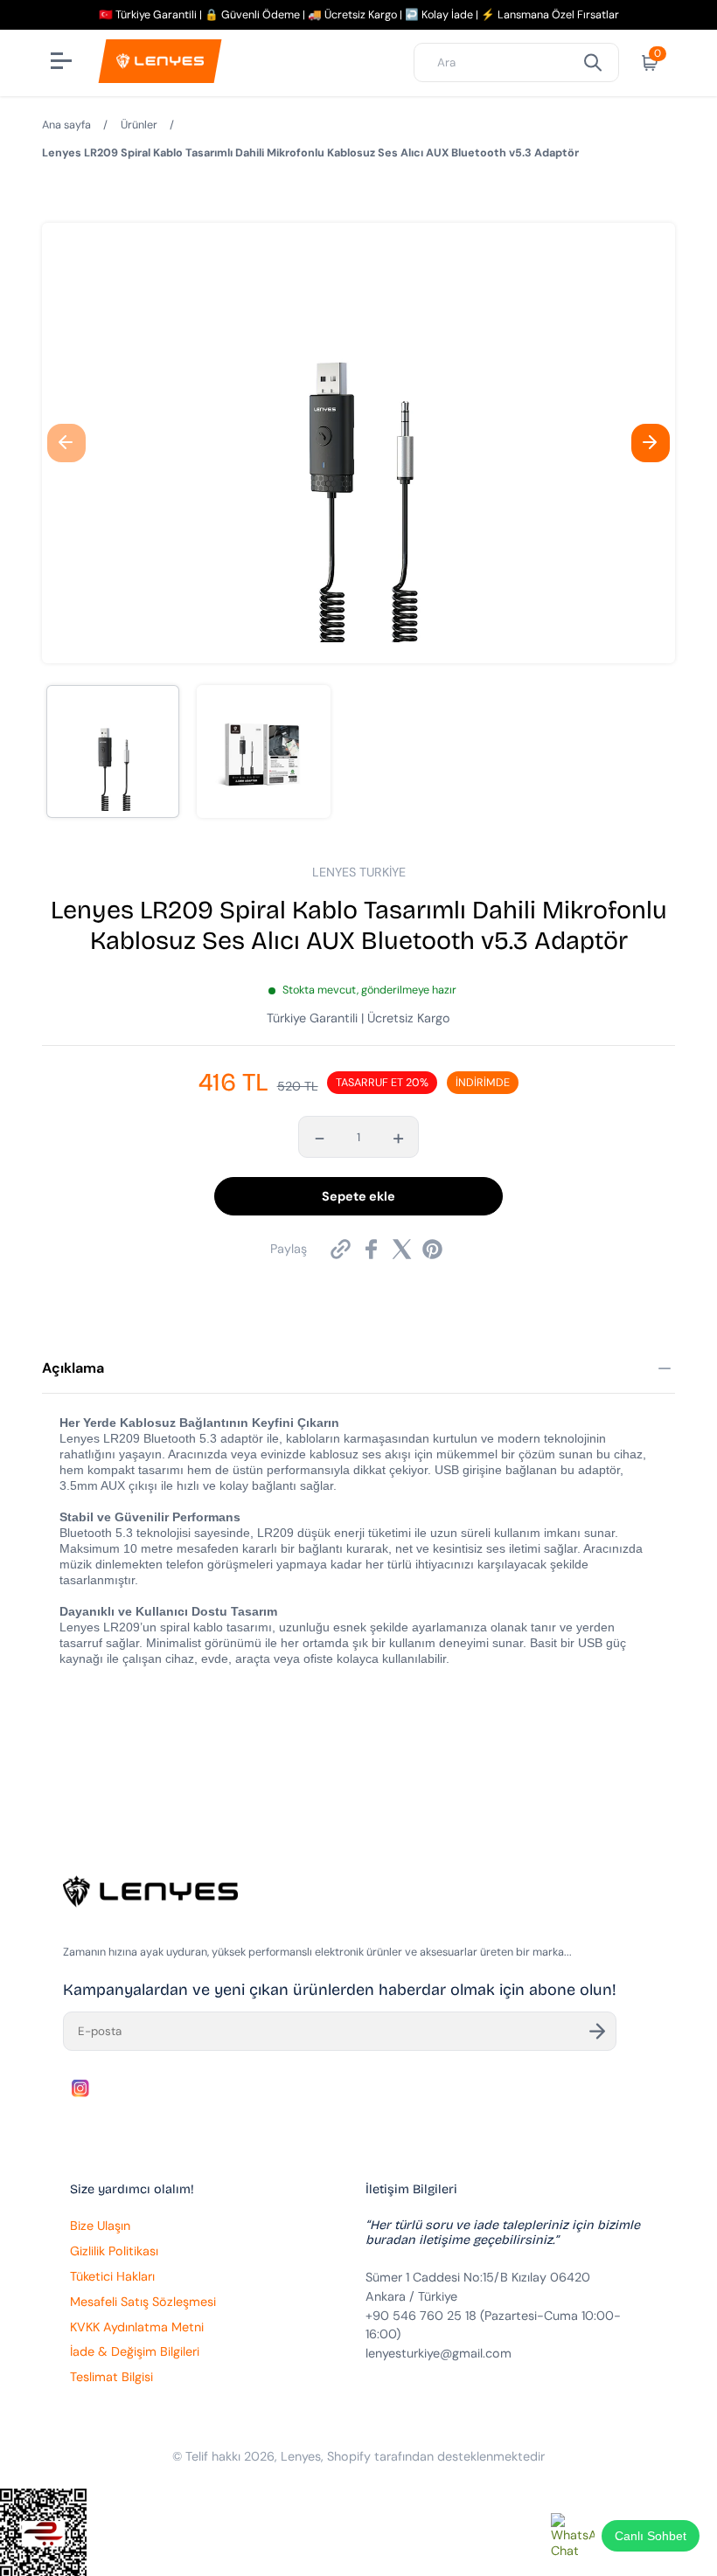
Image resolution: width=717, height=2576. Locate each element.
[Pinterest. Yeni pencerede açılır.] (432, 1249)
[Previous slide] (66, 443)
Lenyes (301, 2456)
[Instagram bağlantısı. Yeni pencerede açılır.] (80, 2088)
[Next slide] (651, 443)
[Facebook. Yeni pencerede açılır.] (371, 1249)
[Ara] (593, 62)
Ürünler (139, 125)
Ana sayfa (66, 125)
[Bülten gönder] (597, 2031)
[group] (113, 751)
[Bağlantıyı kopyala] (341, 1249)
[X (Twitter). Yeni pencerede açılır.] (402, 1249)
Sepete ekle (358, 1196)
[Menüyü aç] (63, 63)
